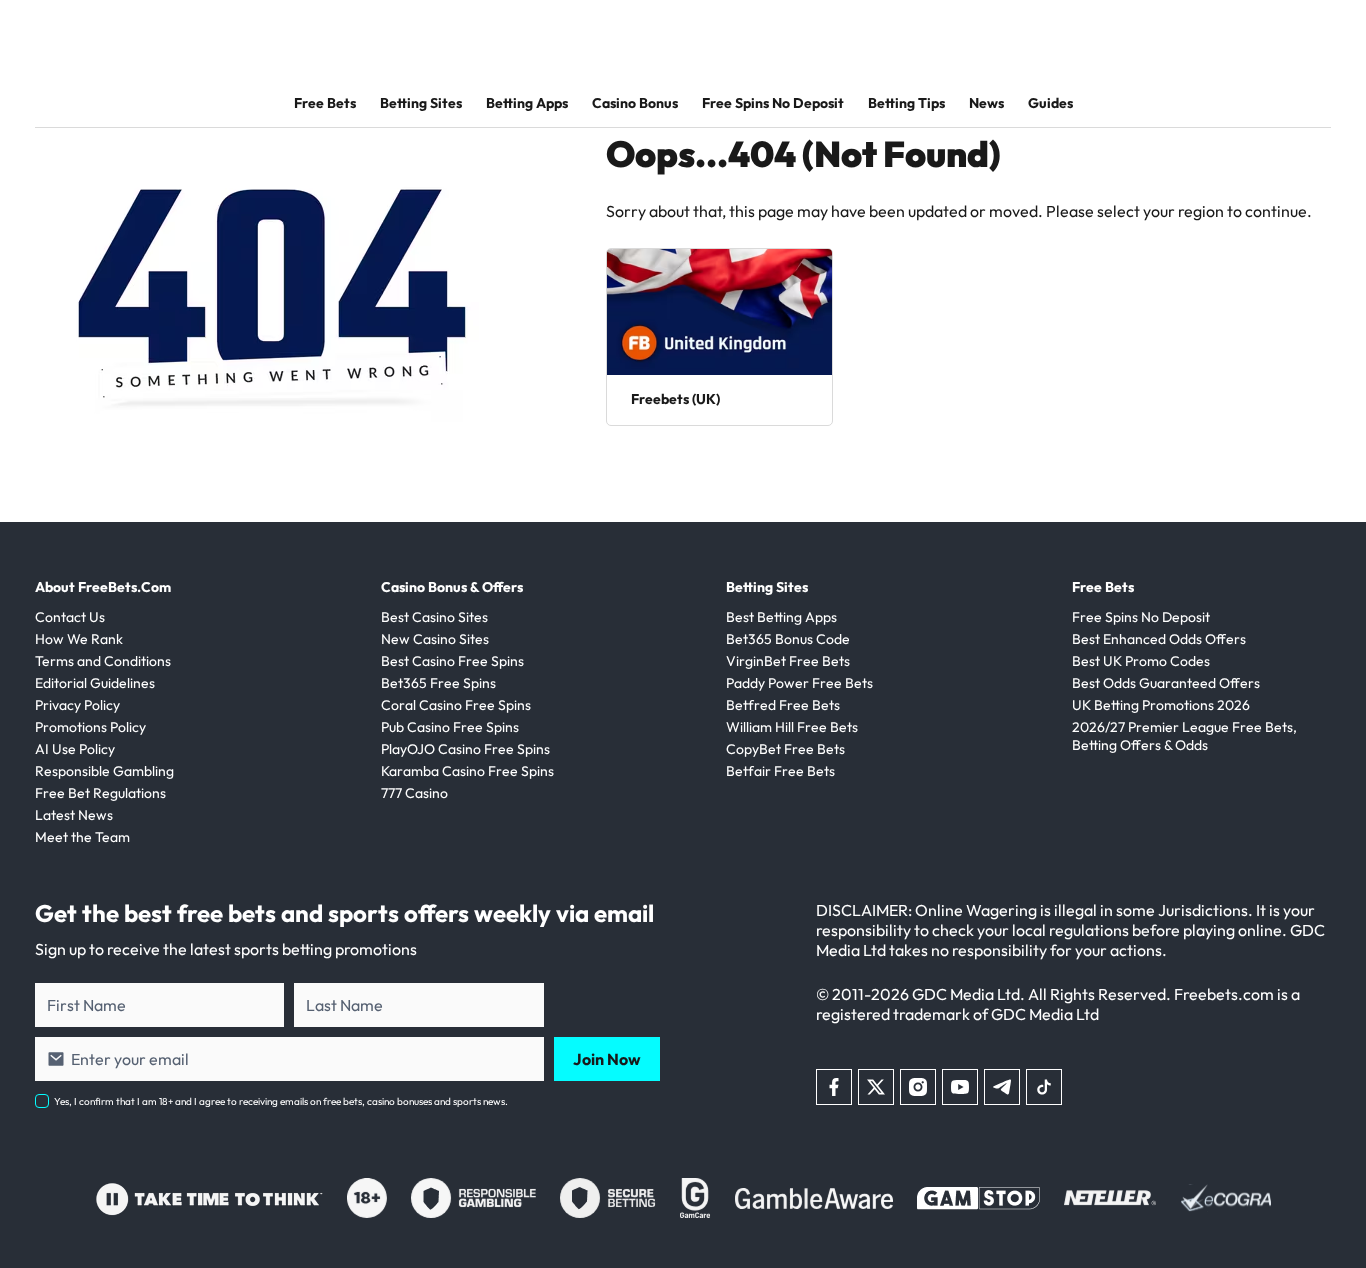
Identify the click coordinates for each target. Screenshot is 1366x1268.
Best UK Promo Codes (1141, 661)
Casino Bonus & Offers (452, 587)
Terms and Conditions (103, 661)
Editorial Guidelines (95, 683)
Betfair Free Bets (780, 771)
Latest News (74, 815)
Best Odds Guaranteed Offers (1166, 683)
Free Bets (325, 103)
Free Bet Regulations (100, 793)
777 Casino (414, 793)
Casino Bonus (635, 103)
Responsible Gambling (104, 771)
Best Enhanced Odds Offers (1159, 639)
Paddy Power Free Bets (799, 683)
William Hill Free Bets (792, 727)
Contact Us (70, 617)
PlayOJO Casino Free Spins (465, 749)
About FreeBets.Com (103, 587)
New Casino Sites (435, 639)
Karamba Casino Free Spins (467, 771)
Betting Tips (906, 103)
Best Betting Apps (781, 617)
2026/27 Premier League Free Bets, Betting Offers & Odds (1184, 736)
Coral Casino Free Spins (456, 705)
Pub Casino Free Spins (450, 727)
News (986, 103)
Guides (1050, 103)
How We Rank (79, 639)
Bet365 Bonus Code (788, 639)
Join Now (607, 1059)
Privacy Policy (77, 705)
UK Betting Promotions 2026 (1161, 705)
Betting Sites (421, 103)
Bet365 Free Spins (438, 683)
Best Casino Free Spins (452, 661)
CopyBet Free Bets (785, 749)
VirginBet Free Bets (788, 661)
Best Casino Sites (434, 617)
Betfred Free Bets (783, 705)
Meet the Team (82, 837)
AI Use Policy (75, 749)
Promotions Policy (90, 727)
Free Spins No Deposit (773, 103)
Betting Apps (527, 103)
